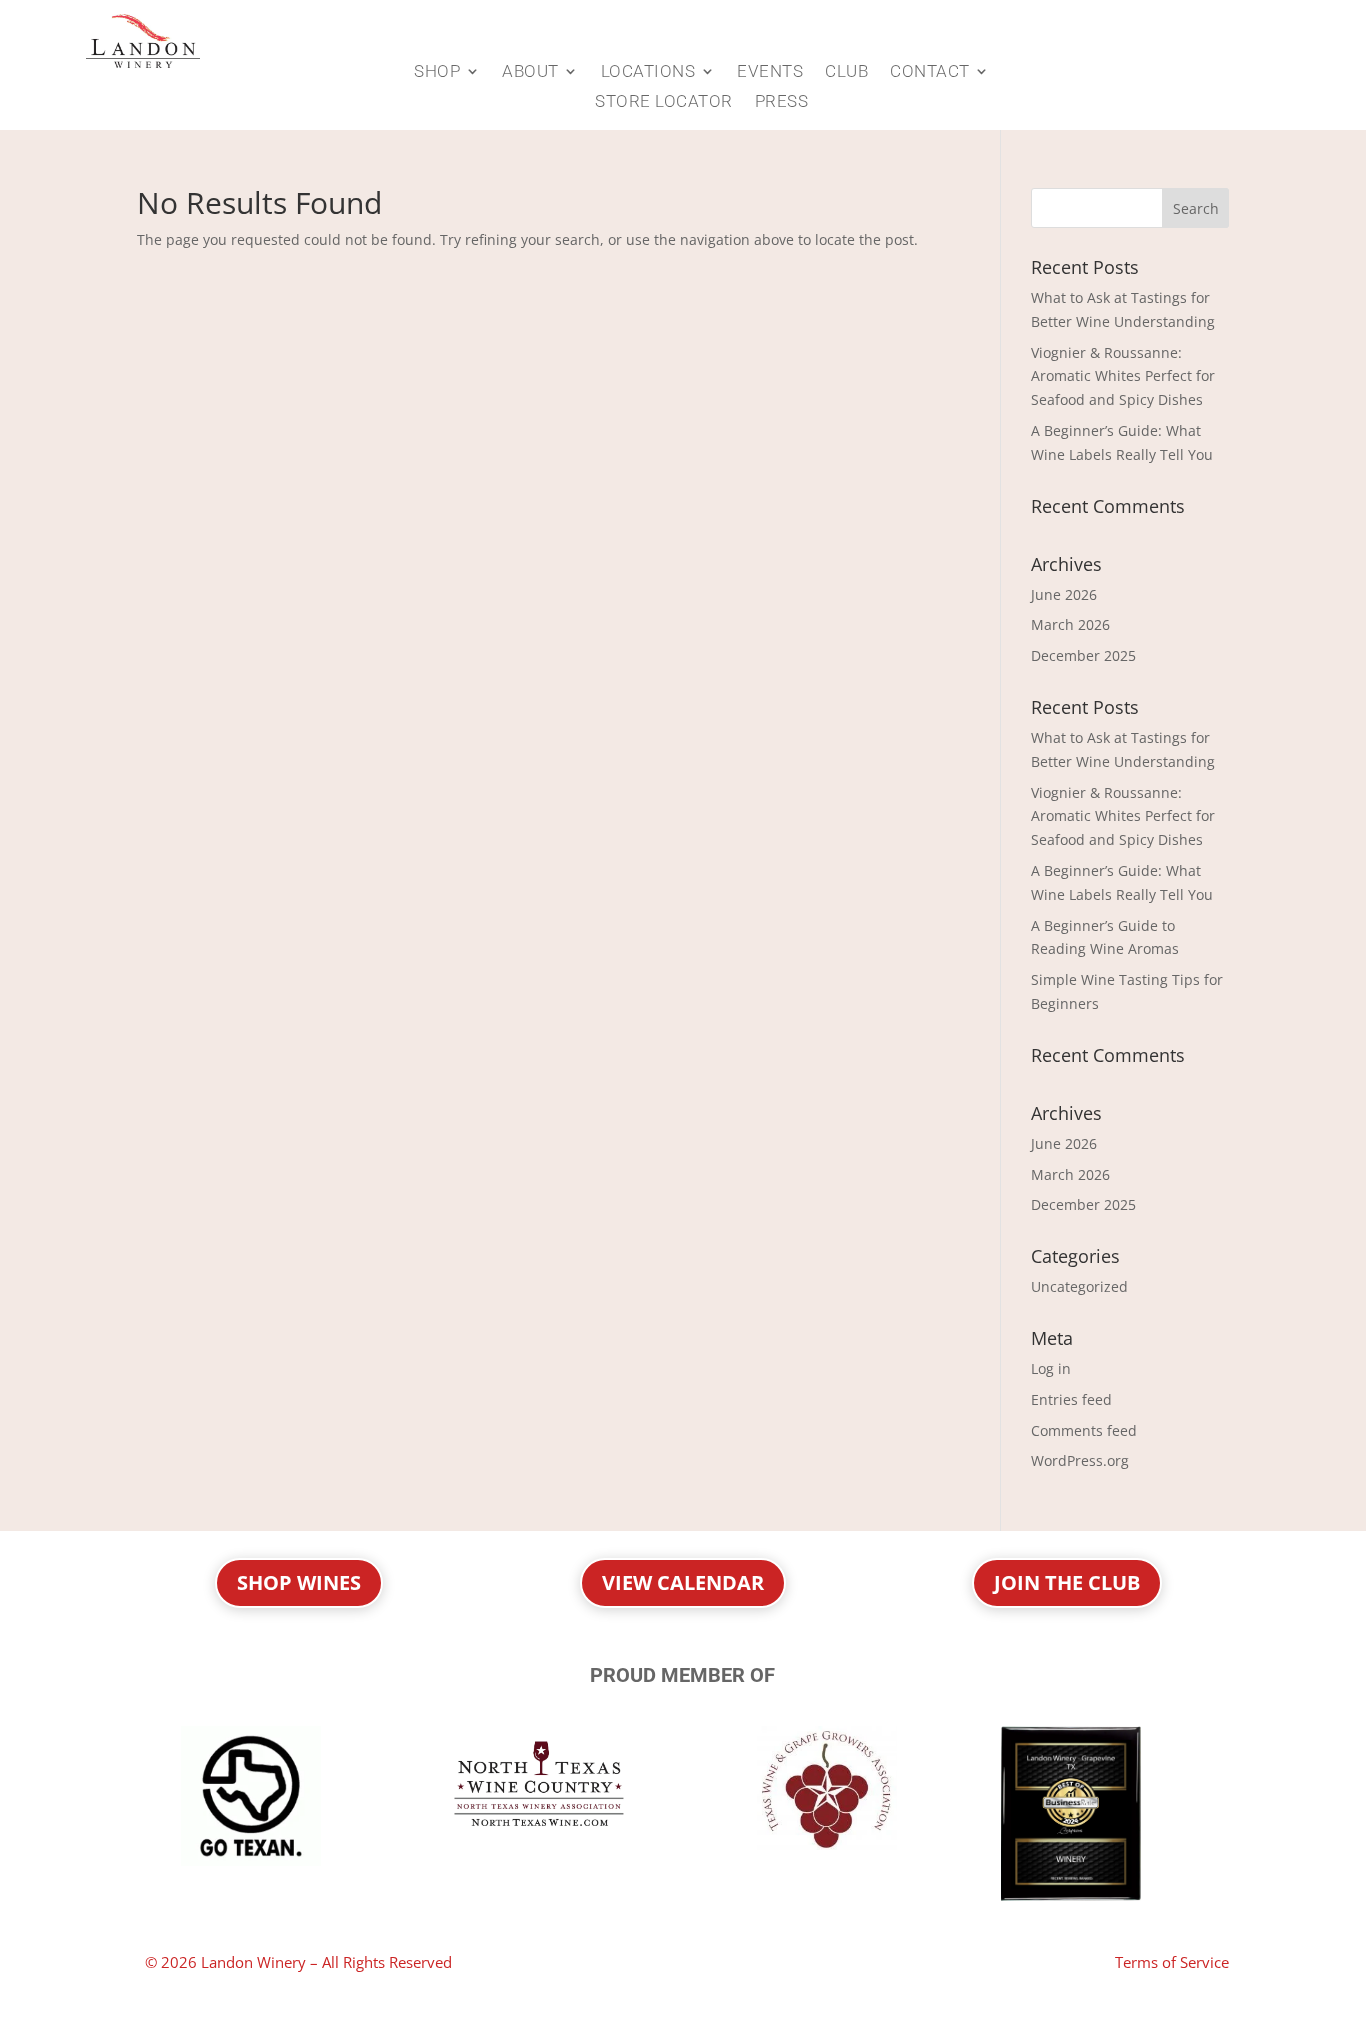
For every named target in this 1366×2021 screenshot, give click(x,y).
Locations (648, 72)
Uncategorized (1079, 1286)
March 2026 (1070, 624)
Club (846, 72)
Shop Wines (299, 1582)
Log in (1051, 1368)
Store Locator (664, 102)
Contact (930, 72)
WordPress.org (1080, 1460)
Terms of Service (1172, 1962)
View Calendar (683, 1582)
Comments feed (1084, 1430)
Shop (437, 72)
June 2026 (1064, 594)
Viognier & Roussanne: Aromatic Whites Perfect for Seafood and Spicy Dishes (1123, 376)
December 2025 (1083, 655)
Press (782, 102)
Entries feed (1071, 1399)
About (530, 72)
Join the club (1067, 1582)
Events (770, 72)
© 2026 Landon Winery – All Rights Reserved (298, 1962)
